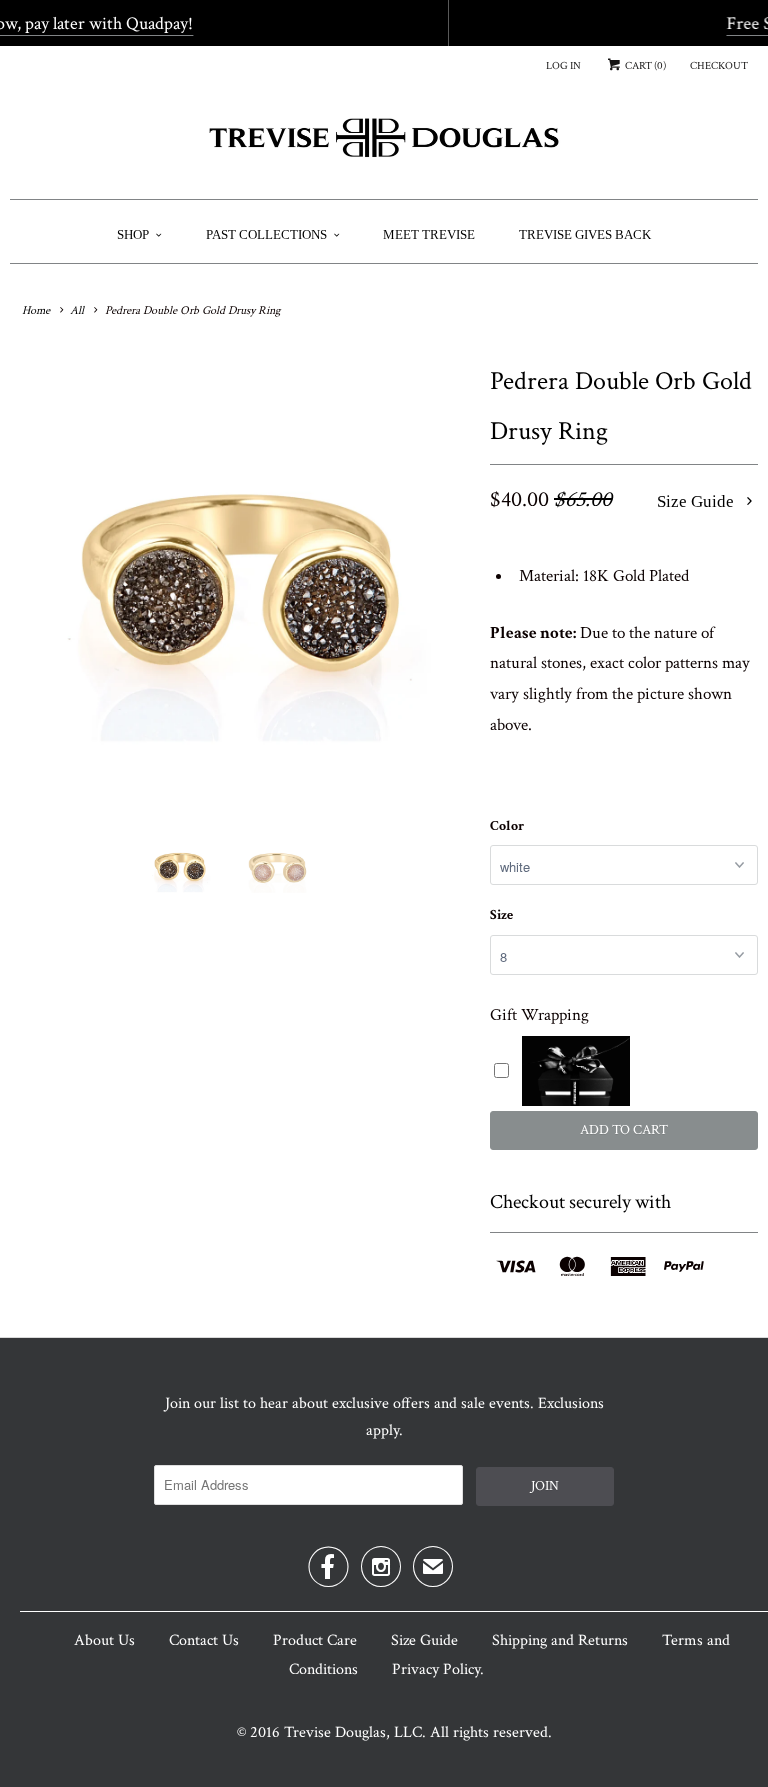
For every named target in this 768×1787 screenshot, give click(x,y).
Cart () (644, 66)
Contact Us (204, 1640)
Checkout (719, 66)
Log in (563, 66)
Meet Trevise (429, 234)
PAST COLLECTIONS (266, 234)
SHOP (133, 234)
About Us (104, 1640)
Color (507, 826)
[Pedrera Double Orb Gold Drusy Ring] (240, 586)
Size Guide (697, 501)
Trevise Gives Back (585, 234)
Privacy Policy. (438, 1669)
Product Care (315, 1640)
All (77, 310)
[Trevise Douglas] (384, 145)
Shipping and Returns (560, 1640)
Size (501, 915)
